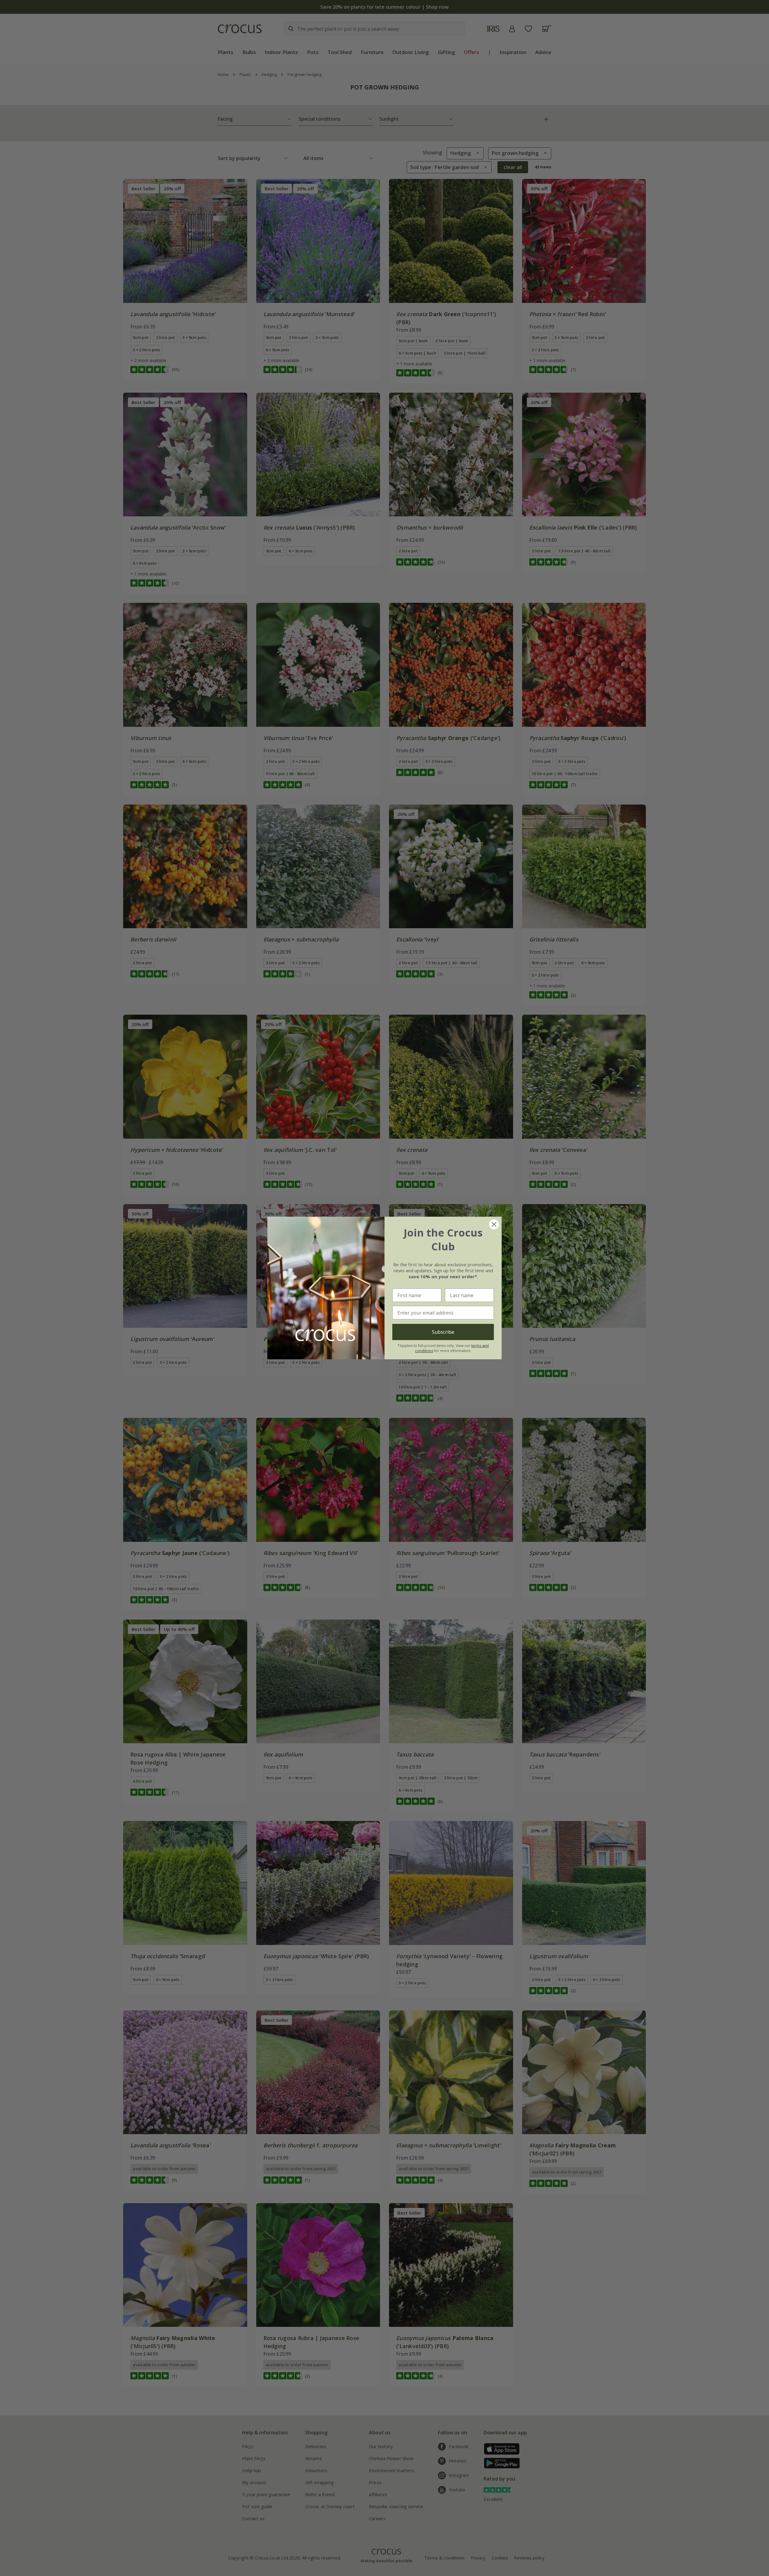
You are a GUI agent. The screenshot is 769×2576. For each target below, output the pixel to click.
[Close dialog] (494, 1224)
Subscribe (443, 1332)
